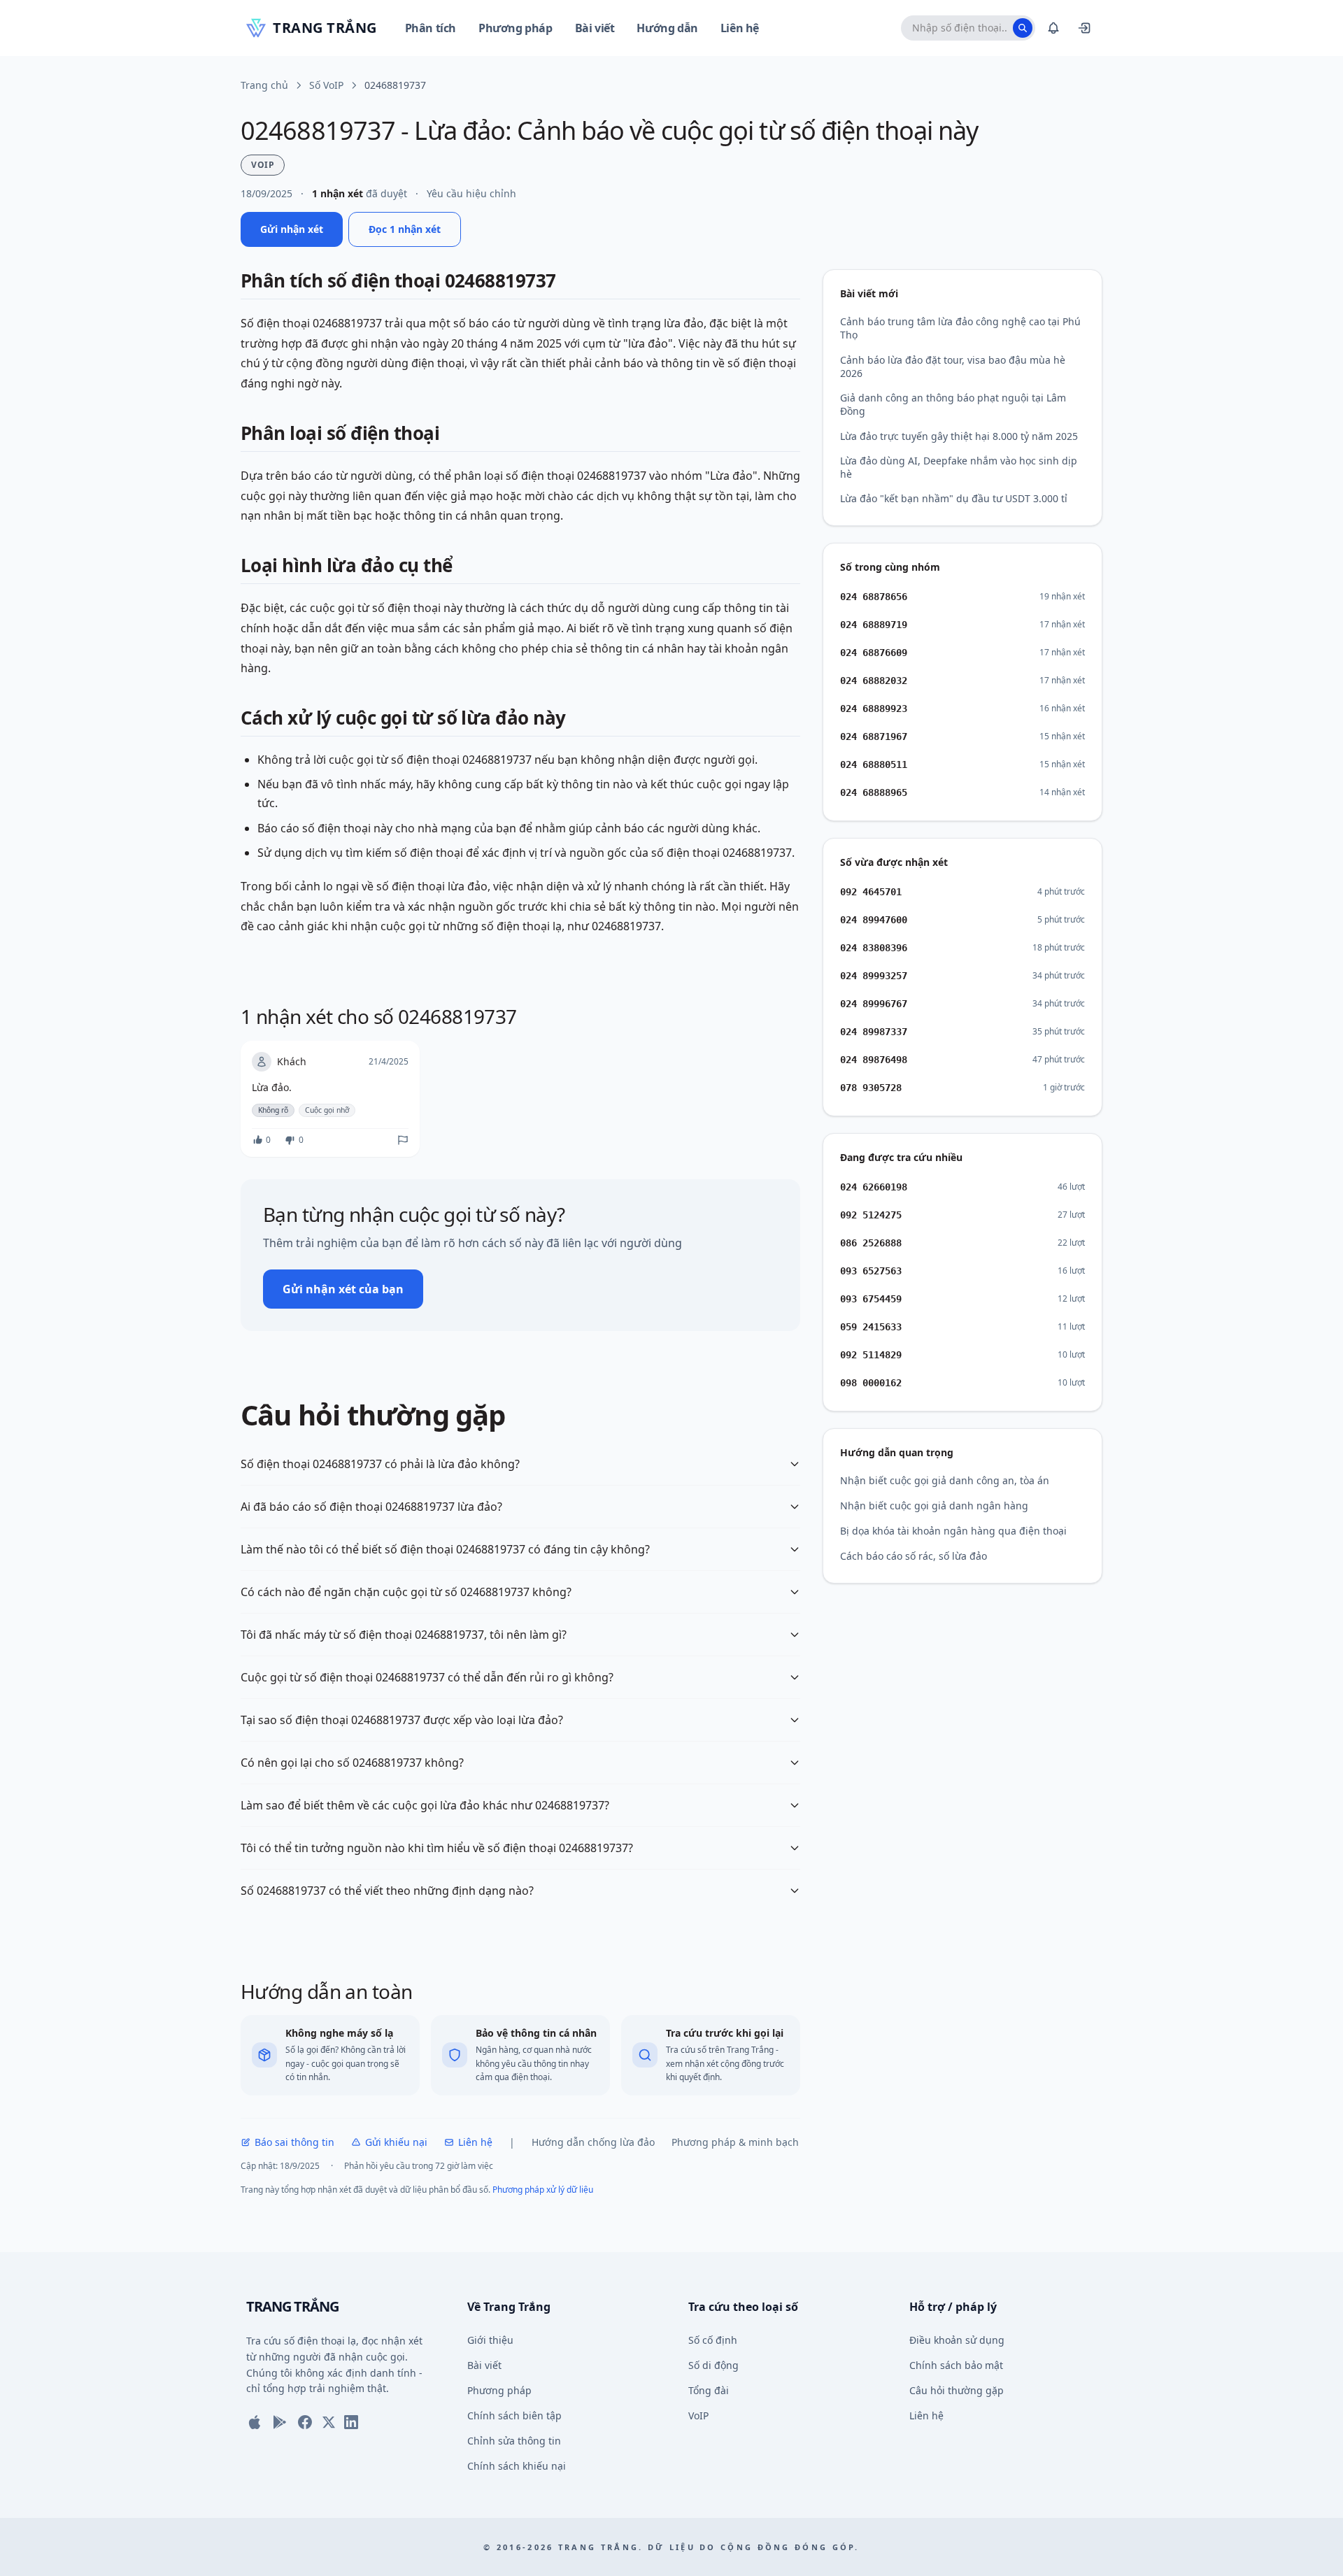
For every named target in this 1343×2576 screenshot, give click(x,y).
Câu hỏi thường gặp (957, 2390)
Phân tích (431, 28)
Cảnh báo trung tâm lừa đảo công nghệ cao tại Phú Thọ (960, 328)
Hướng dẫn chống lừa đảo (593, 2142)
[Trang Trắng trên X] (329, 2422)
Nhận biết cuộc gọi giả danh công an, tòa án (945, 1480)
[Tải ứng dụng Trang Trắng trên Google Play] (280, 2422)
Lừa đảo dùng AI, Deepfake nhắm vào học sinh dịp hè (959, 467)
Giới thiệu (490, 2340)
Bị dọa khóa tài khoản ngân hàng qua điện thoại (953, 1531)
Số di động (713, 2365)
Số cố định (713, 2340)
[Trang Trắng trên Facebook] (305, 2422)
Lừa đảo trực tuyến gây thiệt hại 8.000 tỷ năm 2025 (959, 436)
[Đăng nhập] (1084, 28)
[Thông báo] (1053, 28)
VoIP (698, 2415)
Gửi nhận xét (292, 229)
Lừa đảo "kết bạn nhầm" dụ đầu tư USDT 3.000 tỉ (954, 498)
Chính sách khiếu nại (517, 2466)
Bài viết (595, 28)
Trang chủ (264, 85)
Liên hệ (740, 28)
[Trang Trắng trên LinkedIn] (351, 2422)
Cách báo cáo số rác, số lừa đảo (914, 1556)
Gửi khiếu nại (396, 2142)
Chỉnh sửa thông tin (514, 2441)
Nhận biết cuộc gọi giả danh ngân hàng (934, 1506)
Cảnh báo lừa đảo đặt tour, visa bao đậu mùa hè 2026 (953, 367)
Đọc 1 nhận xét (405, 229)
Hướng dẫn (667, 28)
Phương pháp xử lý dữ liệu (543, 2190)
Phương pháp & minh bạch (735, 2142)
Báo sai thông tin (294, 2142)
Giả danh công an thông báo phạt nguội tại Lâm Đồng (953, 404)
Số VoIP (326, 85)
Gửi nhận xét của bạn (343, 1289)
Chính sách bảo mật (956, 2365)
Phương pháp (516, 28)
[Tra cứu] (1023, 28)
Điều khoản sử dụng (957, 2340)
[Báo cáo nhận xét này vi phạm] (403, 1140)
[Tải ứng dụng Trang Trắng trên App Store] (255, 2422)
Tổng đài (709, 2390)
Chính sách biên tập (514, 2415)
